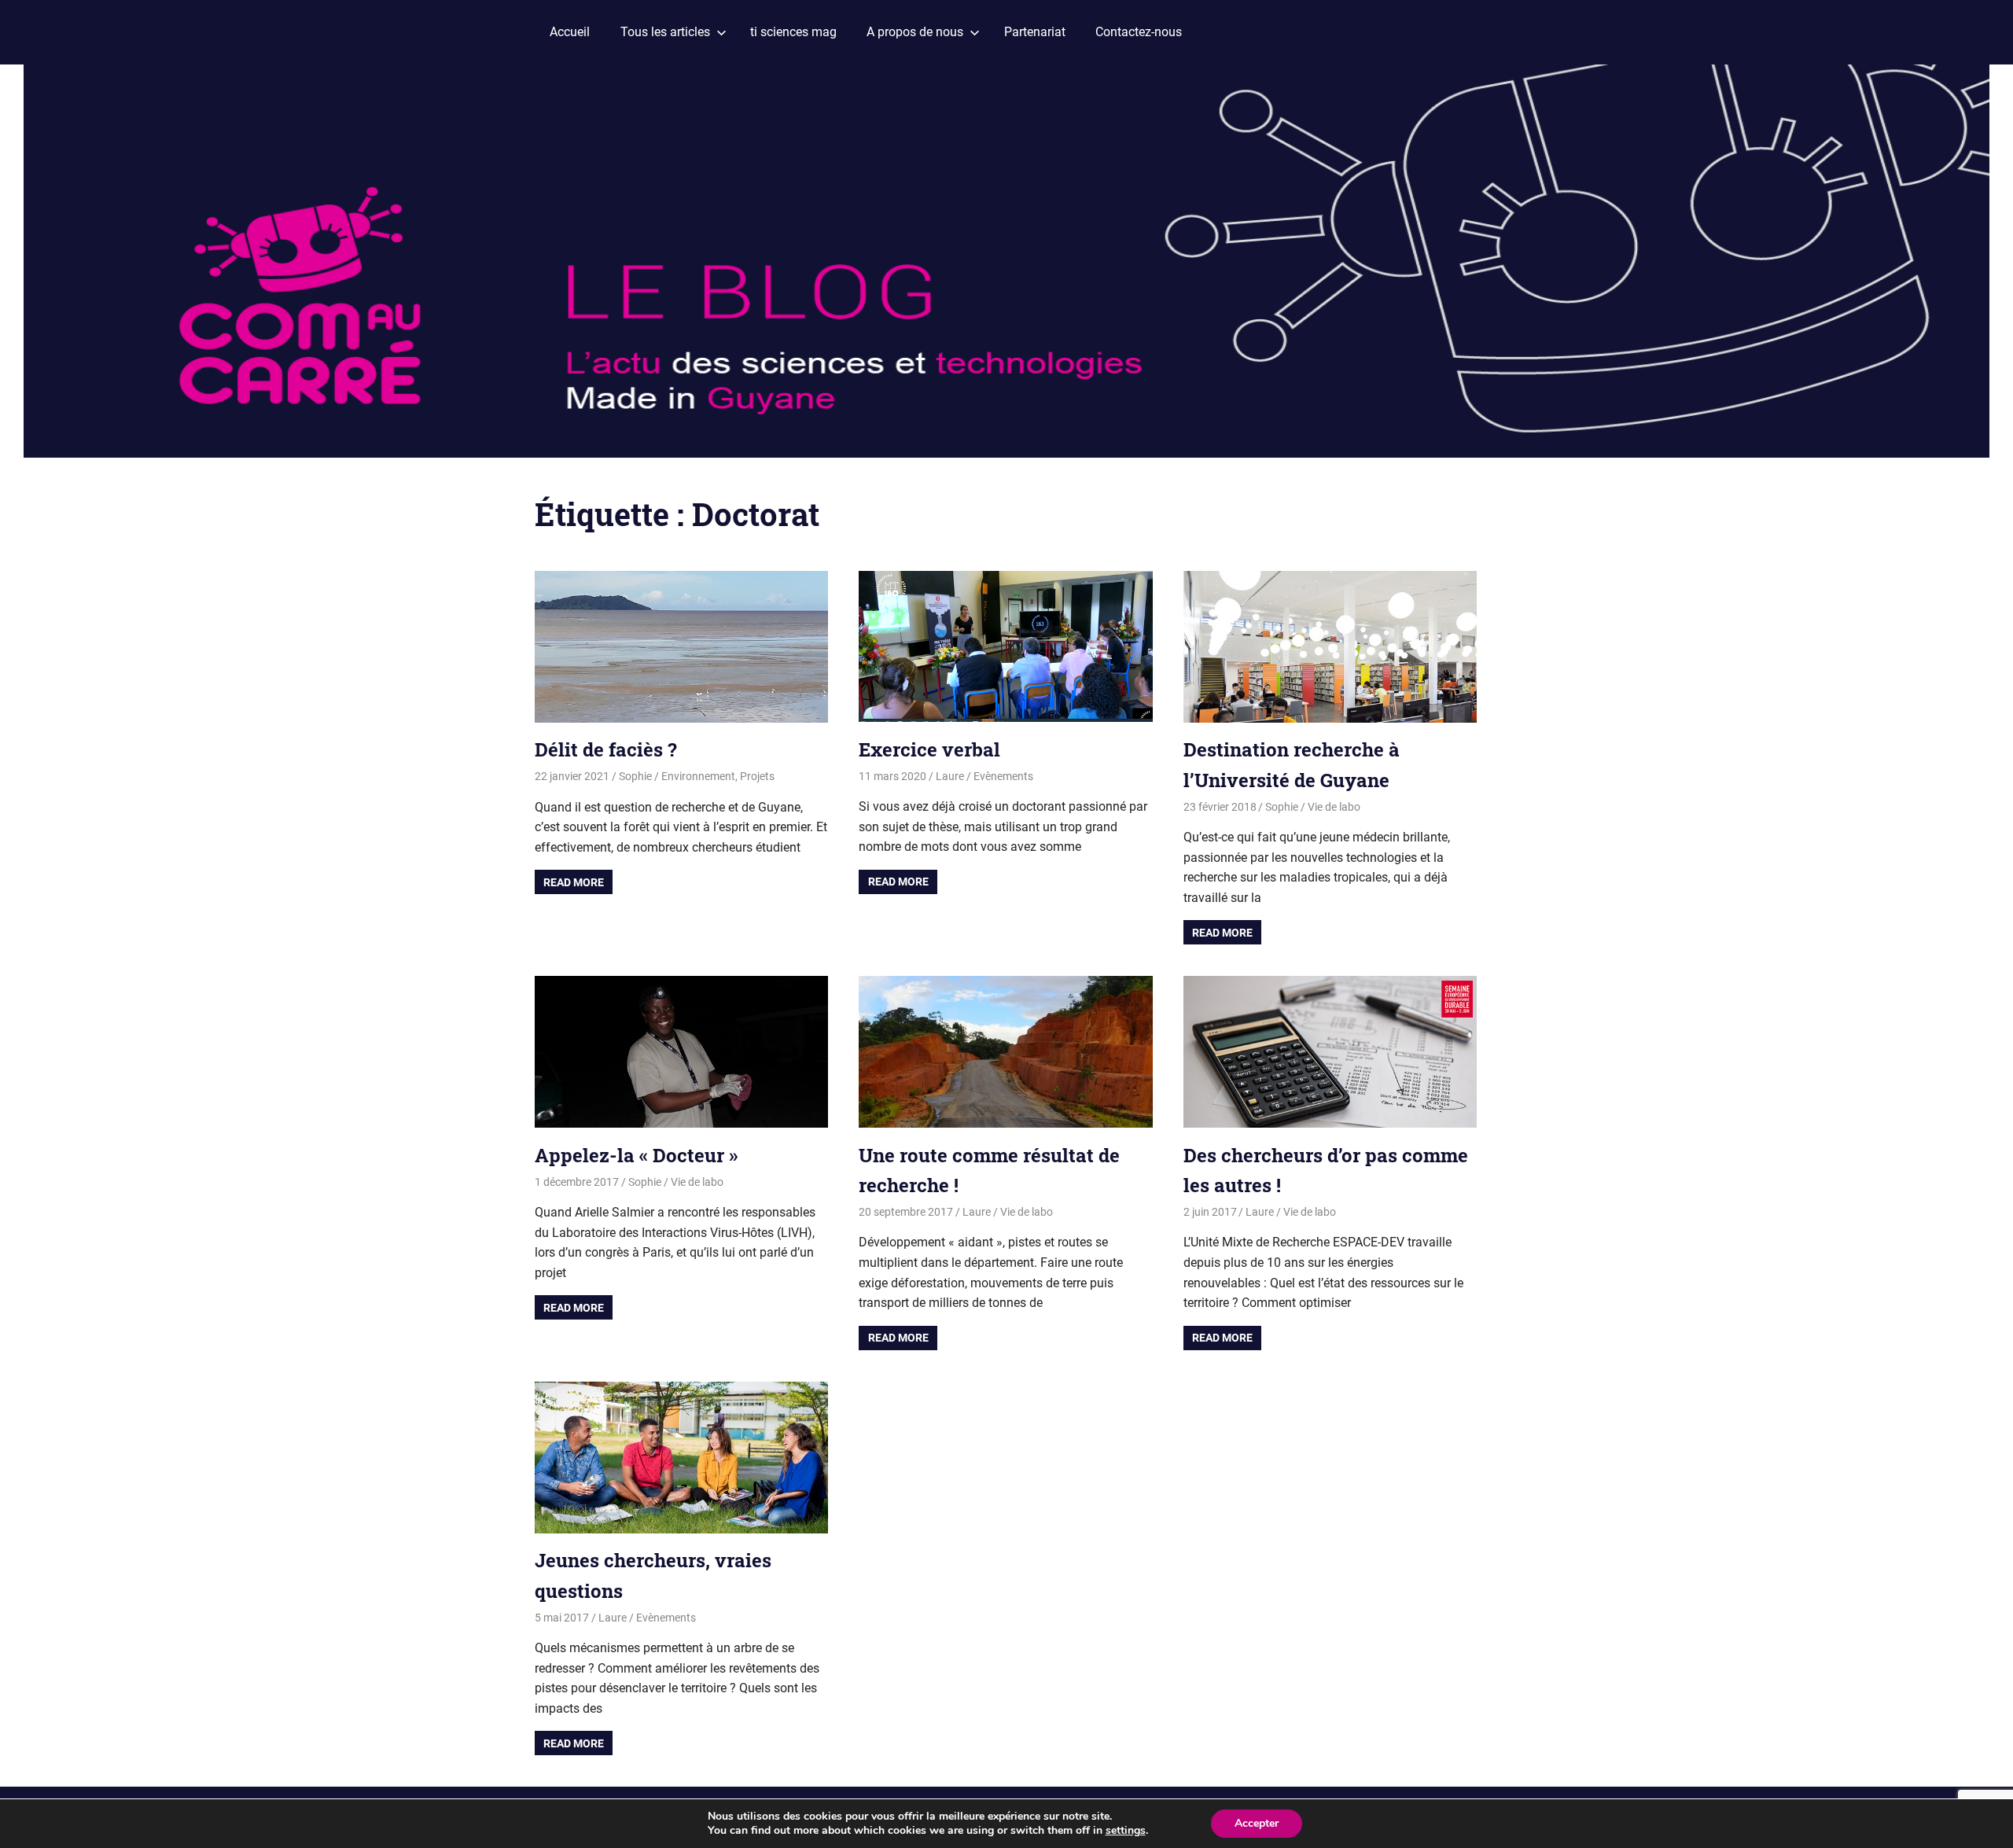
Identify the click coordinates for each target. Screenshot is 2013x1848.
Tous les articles (665, 32)
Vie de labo (1334, 807)
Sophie (635, 776)
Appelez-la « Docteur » (636, 1155)
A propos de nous (915, 32)
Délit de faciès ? (606, 749)
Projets (757, 776)
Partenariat (1035, 32)
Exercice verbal (929, 749)
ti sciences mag (793, 32)
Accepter (1257, 1823)
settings (1126, 1831)
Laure (950, 776)
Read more (574, 882)
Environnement (698, 776)
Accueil (570, 32)
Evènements (1003, 776)
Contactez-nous (1139, 32)
